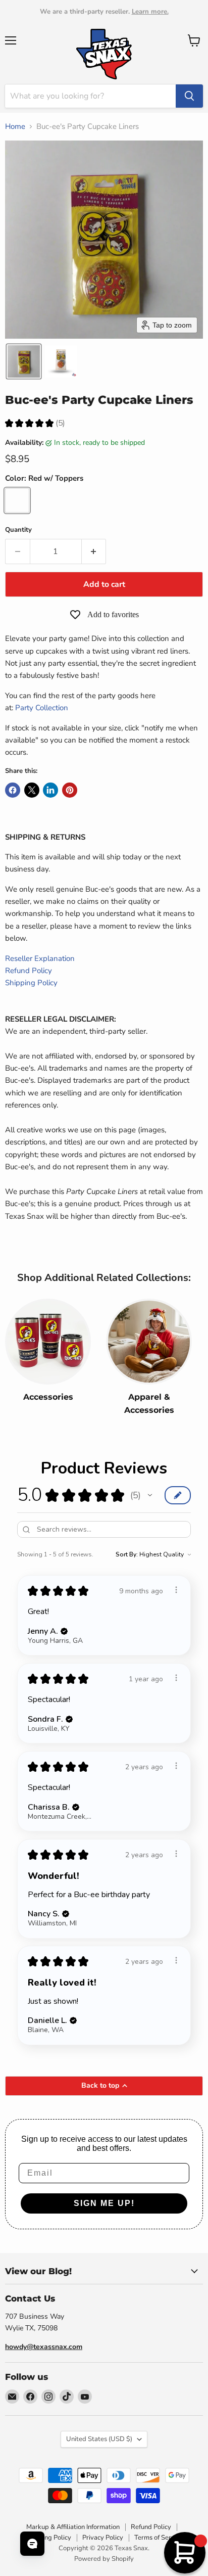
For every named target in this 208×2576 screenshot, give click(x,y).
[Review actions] (176, 1590)
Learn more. (150, 12)
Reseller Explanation (40, 958)
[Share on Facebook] (13, 790)
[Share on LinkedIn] (50, 790)
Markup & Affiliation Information (73, 2527)
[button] (24, 361)
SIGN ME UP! (104, 2203)
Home (15, 127)
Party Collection (43, 708)
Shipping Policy (31, 983)
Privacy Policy (103, 2538)
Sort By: (127, 1554)
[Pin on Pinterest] (70, 790)
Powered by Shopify (104, 2559)
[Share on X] (32, 790)
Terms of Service (159, 2538)
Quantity (18, 530)
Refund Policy (29, 971)
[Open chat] (32, 2544)
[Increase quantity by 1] (94, 551)
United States (99, 2439)
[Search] (189, 96)
